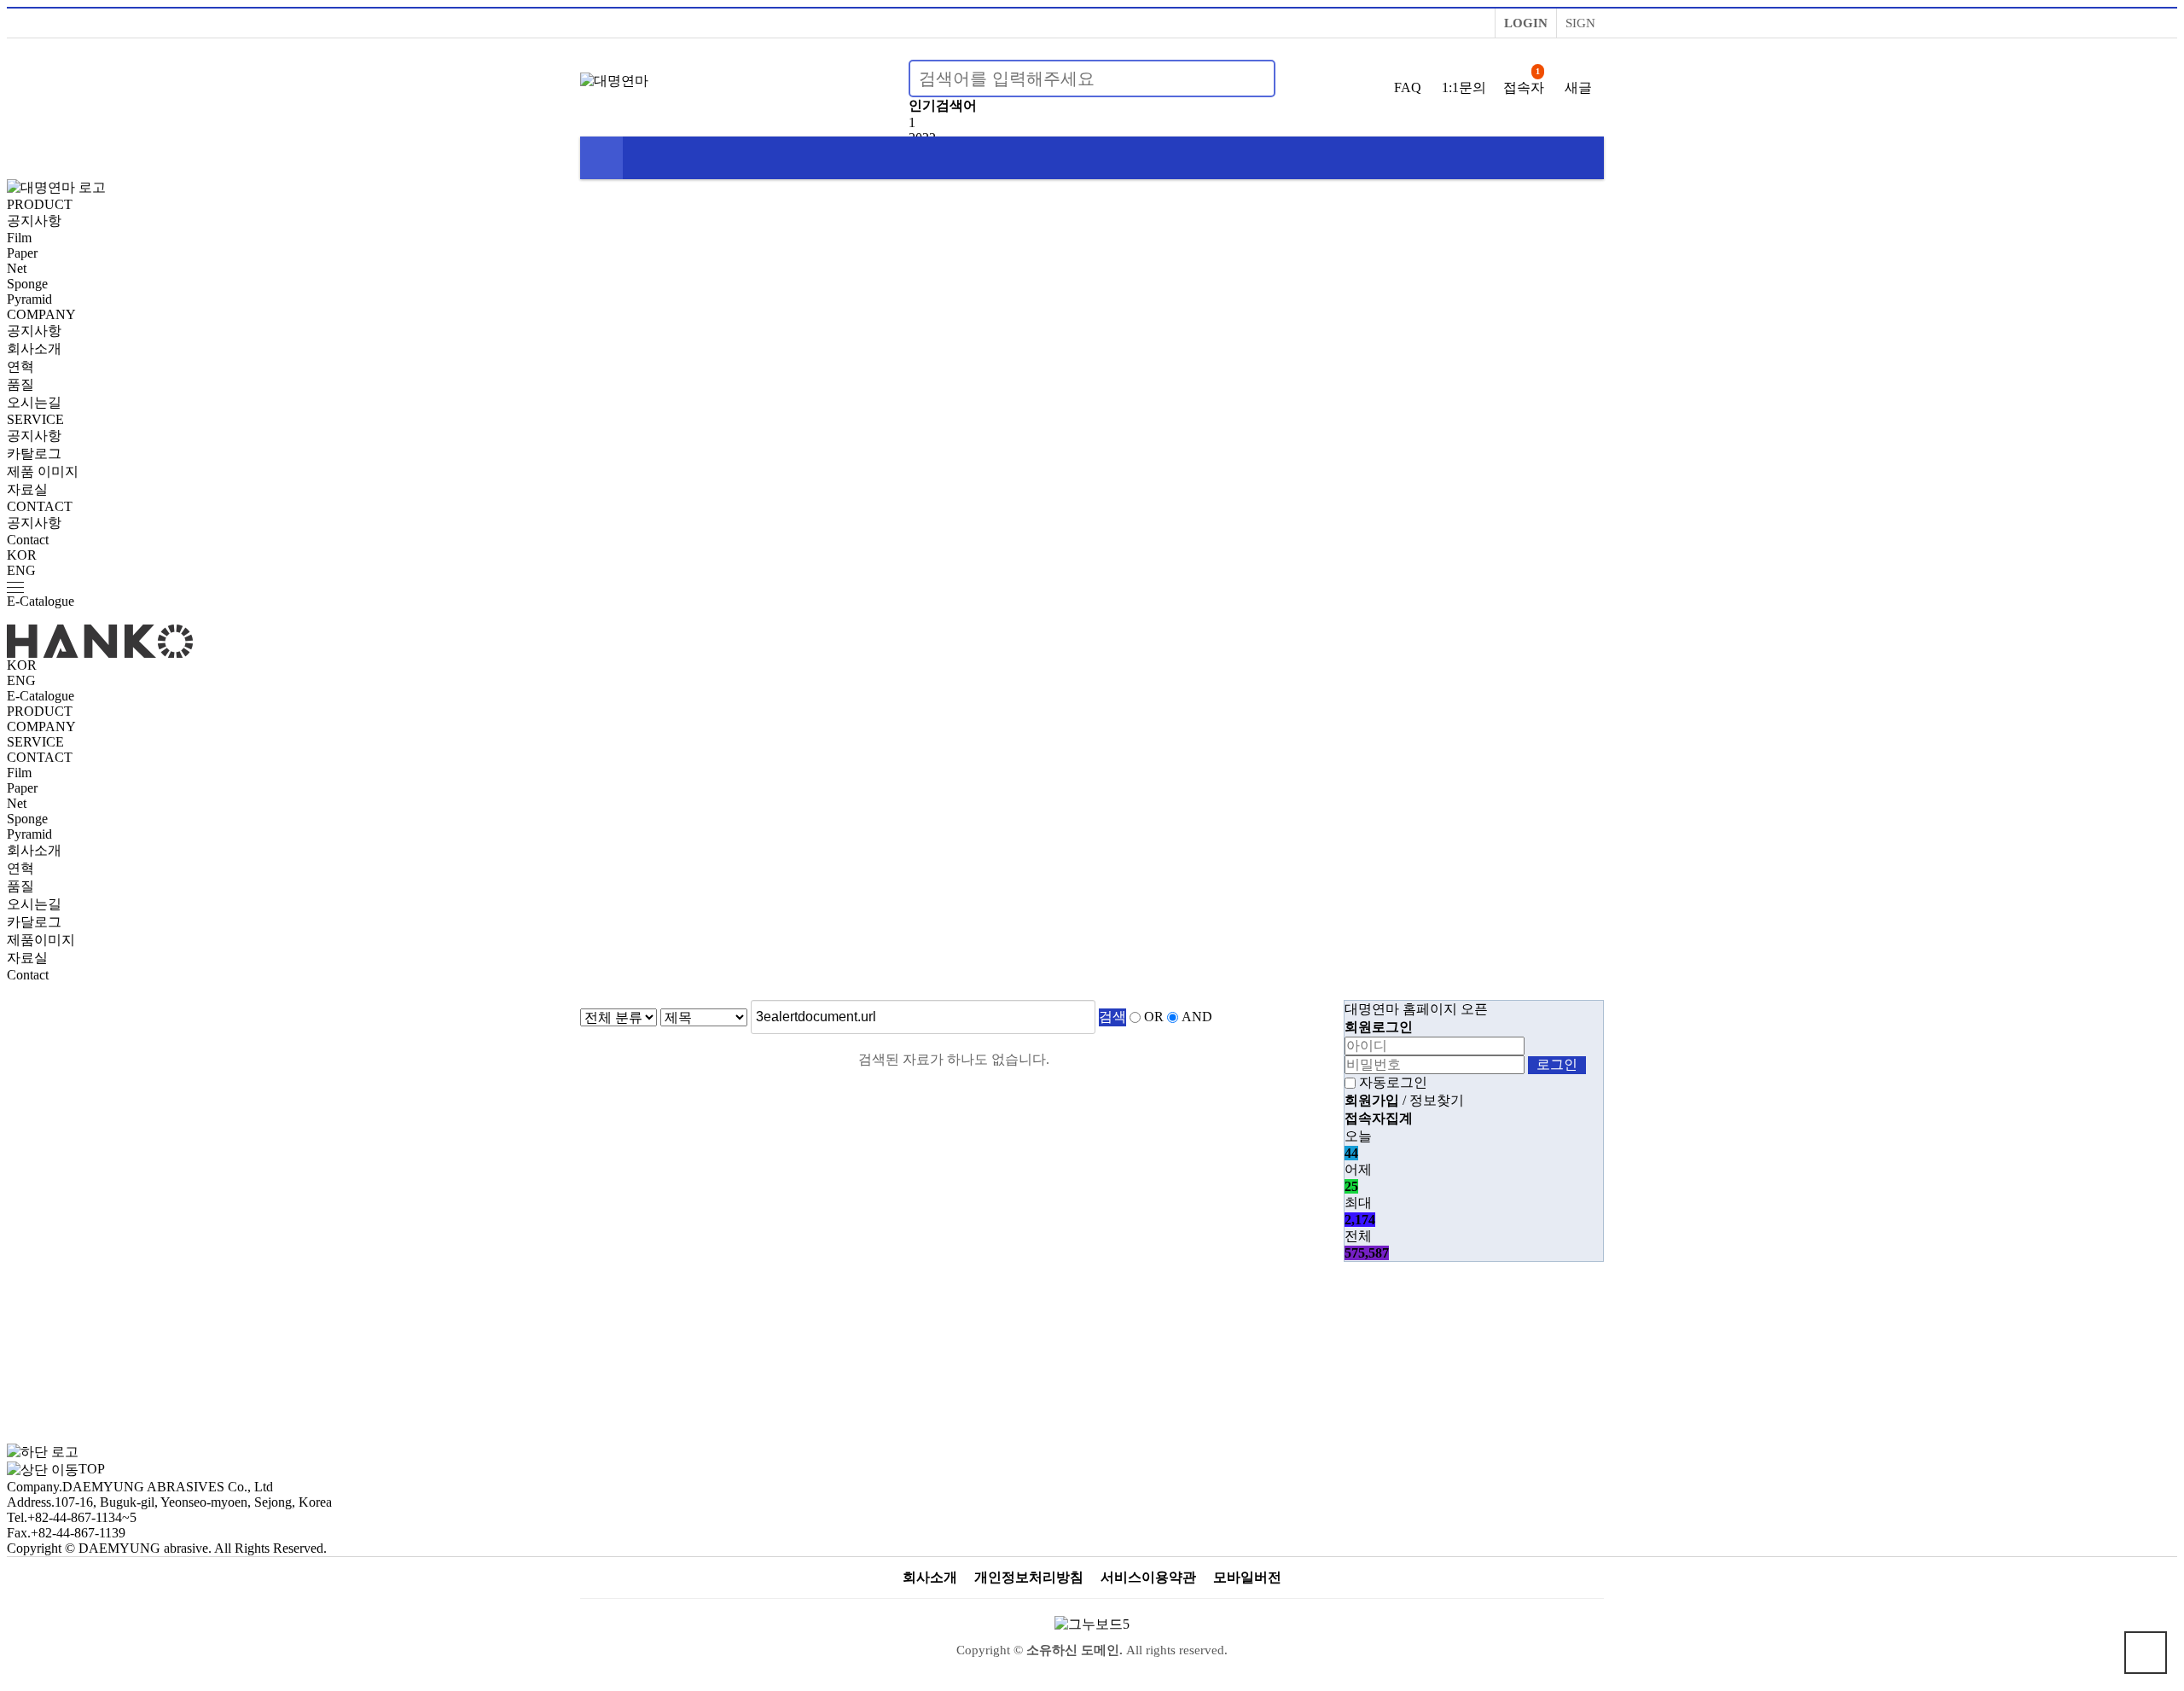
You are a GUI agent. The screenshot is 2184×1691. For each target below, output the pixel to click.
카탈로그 (34, 453)
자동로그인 (1393, 1082)
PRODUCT (40, 204)
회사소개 (34, 349)
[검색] (1252, 78)
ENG (21, 570)
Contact (28, 540)
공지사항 (34, 221)
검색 (1112, 1017)
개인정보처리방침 (1029, 1577)
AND (1197, 1017)
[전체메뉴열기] (601, 158)
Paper (22, 253)
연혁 (20, 366)
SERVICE (35, 419)
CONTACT (40, 506)
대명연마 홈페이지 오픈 (1416, 1009)
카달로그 (34, 922)
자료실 (27, 489)
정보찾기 (1437, 1100)
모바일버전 (1247, 1577)
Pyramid (29, 299)
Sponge (27, 284)
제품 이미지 (43, 471)
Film (19, 238)
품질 (20, 384)
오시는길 (34, 402)
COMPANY (41, 314)
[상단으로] (2146, 1653)
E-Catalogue (41, 601)
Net (17, 268)
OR (1154, 1017)
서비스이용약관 (1148, 1577)
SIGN (1580, 23)
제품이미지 (41, 940)
